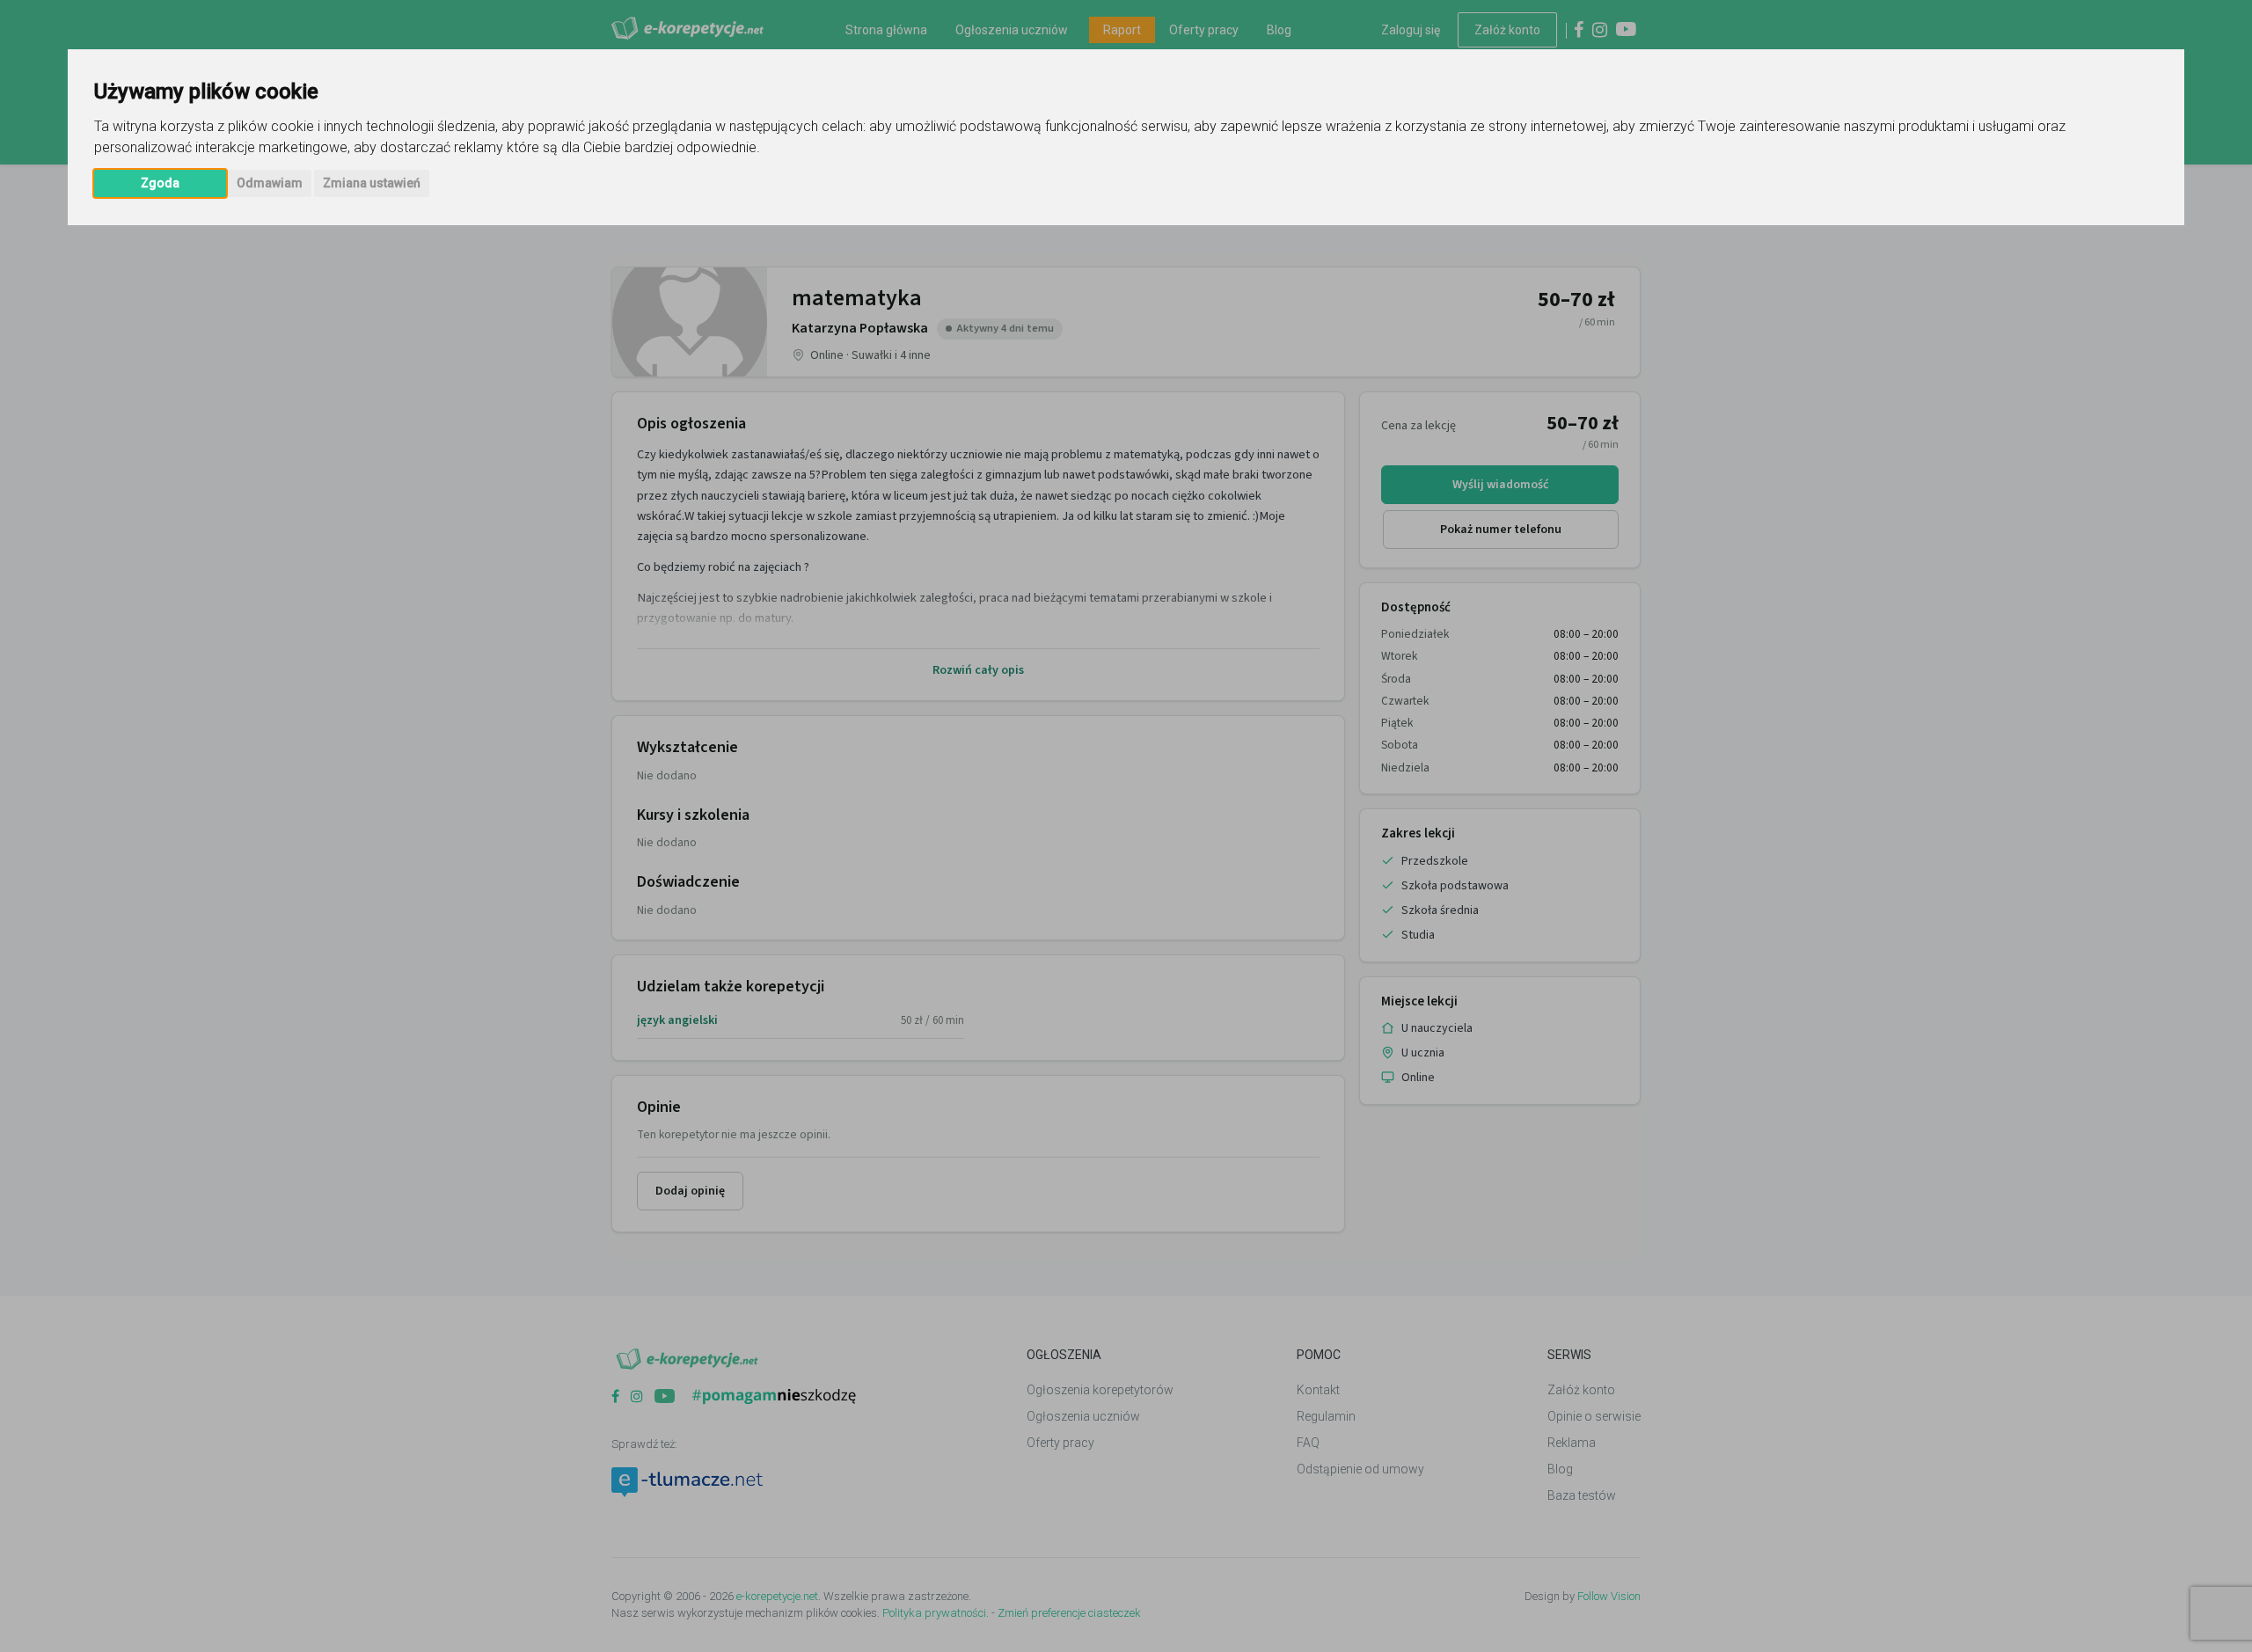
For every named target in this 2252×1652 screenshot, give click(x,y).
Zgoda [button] (160, 183)
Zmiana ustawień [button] (372, 183)
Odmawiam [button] (270, 183)
